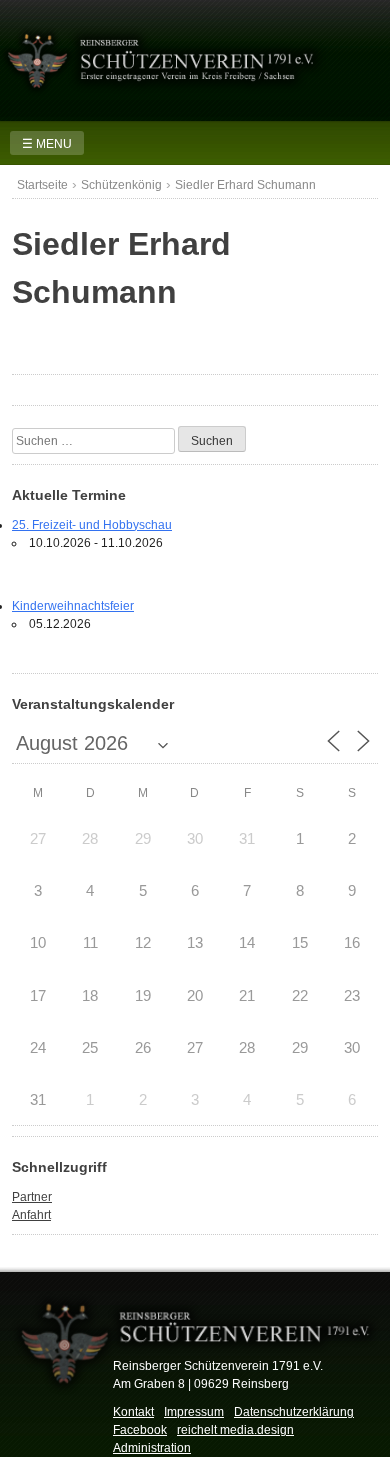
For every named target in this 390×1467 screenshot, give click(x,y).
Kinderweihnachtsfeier (73, 606)
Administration (152, 1448)
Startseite (42, 185)
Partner (32, 1197)
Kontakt (133, 1412)
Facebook (140, 1430)
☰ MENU (47, 144)
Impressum (194, 1412)
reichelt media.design (235, 1430)
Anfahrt (31, 1215)
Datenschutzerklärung (294, 1412)
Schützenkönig (121, 185)
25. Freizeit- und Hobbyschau (92, 525)
